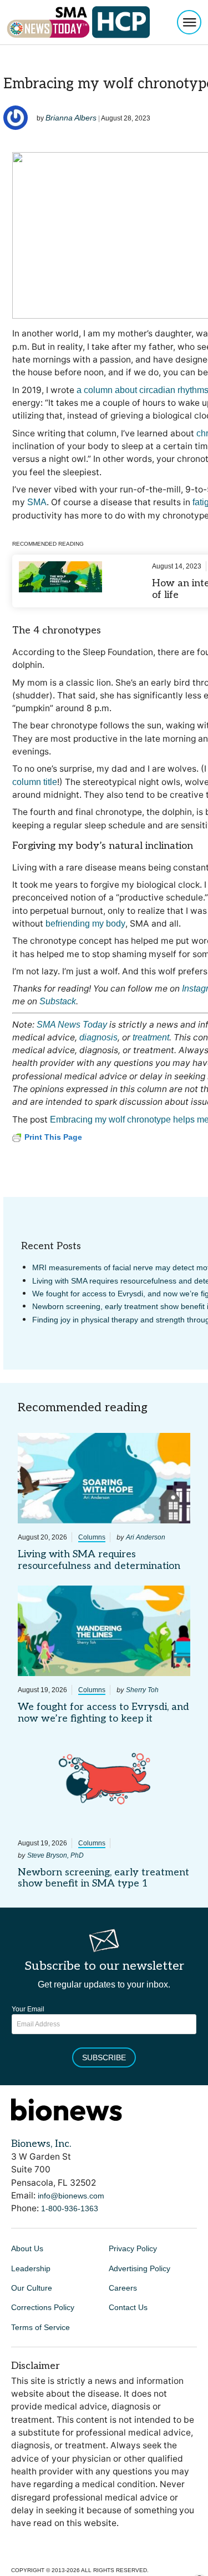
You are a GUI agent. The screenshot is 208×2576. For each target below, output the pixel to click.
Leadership (31, 2268)
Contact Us (128, 2307)
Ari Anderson (146, 1537)
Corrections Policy (43, 2307)
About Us (27, 2248)
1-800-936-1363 (70, 2208)
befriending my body (85, 924)
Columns (92, 1537)
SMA (37, 502)
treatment (151, 1037)
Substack (58, 1001)
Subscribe (104, 2057)
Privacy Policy (133, 2248)
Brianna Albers (71, 118)
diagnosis (98, 1037)
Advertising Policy (139, 2268)
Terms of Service (40, 2327)
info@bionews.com (71, 2196)
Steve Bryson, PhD (55, 1855)
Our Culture (32, 2288)
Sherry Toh (142, 1690)
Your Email (28, 2009)
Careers (123, 2288)
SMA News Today (72, 1025)
